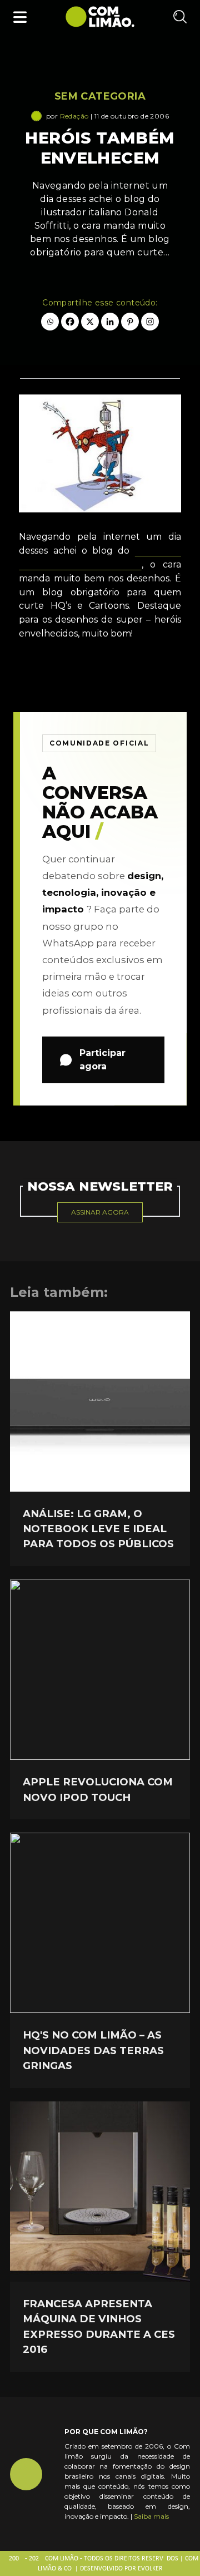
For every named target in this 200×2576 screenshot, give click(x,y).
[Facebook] (70, 322)
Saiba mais (151, 2516)
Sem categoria (100, 96)
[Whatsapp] (50, 322)
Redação (74, 116)
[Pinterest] (130, 322)
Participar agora (102, 1060)
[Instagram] (150, 322)
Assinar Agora (100, 1212)
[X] (90, 322)
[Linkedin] (110, 322)
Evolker (150, 2569)
